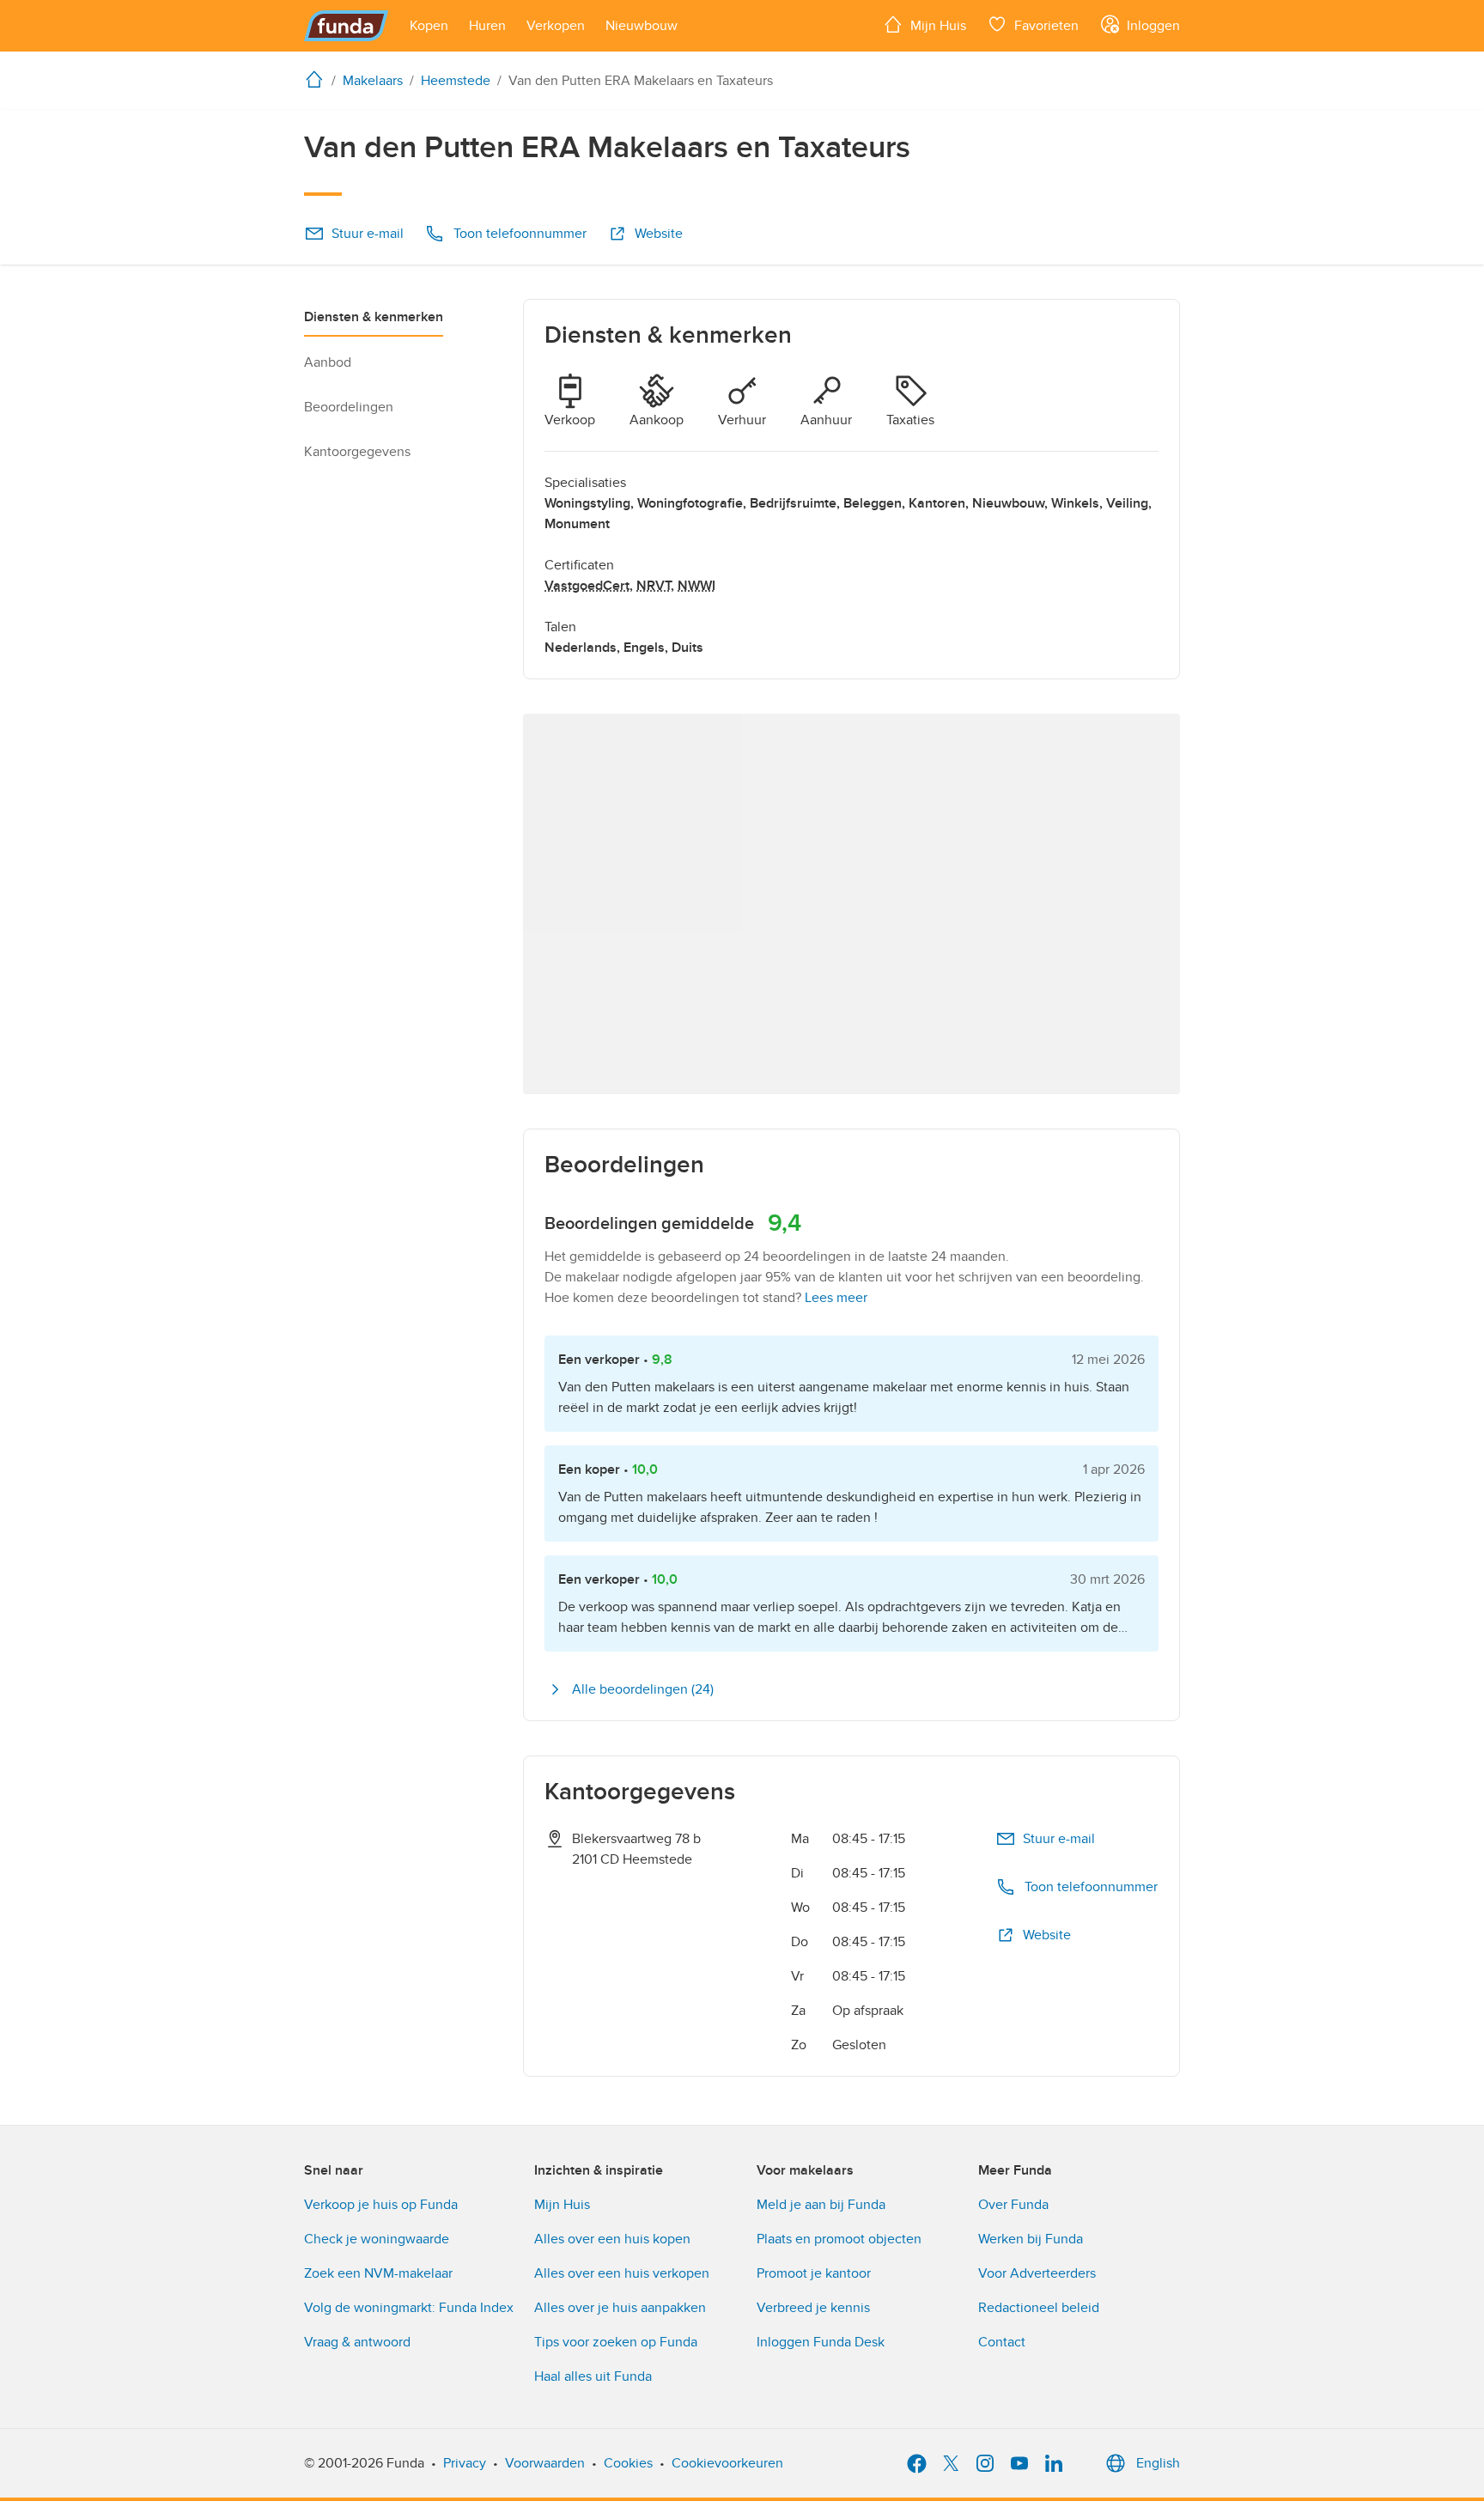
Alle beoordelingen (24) (643, 1689)
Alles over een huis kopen (612, 2239)
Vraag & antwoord (357, 2342)
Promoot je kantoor (814, 2273)
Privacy (465, 2463)
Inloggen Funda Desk (821, 2342)
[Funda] (347, 26)
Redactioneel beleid (1039, 2308)
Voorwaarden (545, 2463)
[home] (318, 79)
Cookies (628, 2463)
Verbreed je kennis (813, 2308)
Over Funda (1013, 2205)
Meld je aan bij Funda (821, 2205)
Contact (1002, 2342)
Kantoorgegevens (357, 452)
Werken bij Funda (1031, 2239)
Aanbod (328, 362)
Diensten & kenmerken (374, 317)
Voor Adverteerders (1037, 2273)
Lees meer (836, 1298)
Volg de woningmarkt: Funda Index (409, 2308)
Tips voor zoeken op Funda (616, 2342)
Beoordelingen (349, 407)
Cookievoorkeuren (727, 2463)
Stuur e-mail (368, 234)
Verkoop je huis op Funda (381, 2205)
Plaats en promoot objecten (839, 2239)
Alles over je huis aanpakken (620, 2308)
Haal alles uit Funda (593, 2376)
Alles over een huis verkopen (622, 2273)
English (1158, 2463)
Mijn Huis (562, 2205)
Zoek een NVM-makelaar (378, 2273)
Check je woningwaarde (377, 2239)
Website (659, 234)
